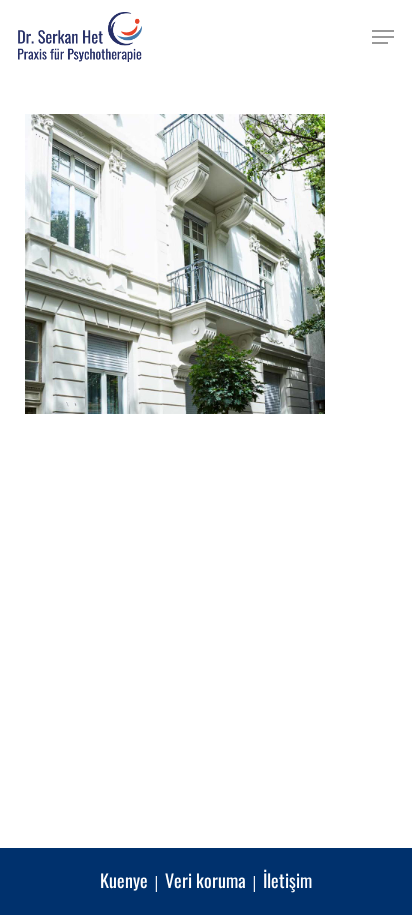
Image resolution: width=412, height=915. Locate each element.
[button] (383, 37)
